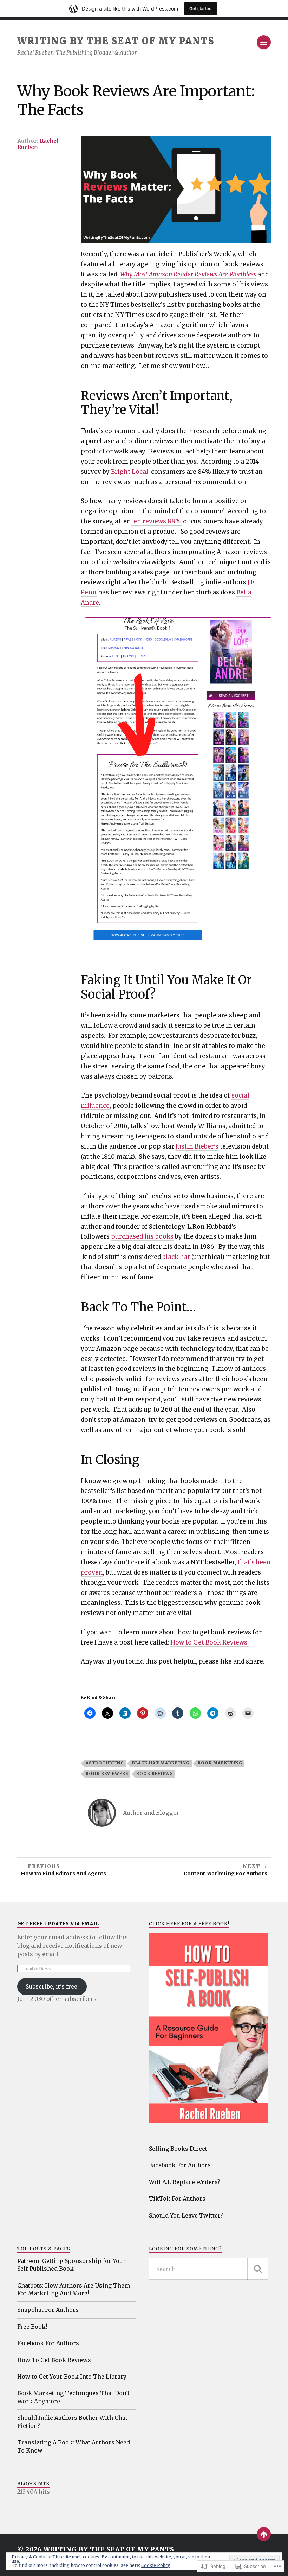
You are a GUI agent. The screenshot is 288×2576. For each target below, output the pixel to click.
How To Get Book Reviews (54, 2360)
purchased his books (142, 1236)
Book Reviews (155, 1774)
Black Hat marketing (161, 1763)
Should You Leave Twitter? (186, 2215)
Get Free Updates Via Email (58, 1923)
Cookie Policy (156, 2565)
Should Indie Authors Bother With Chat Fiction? (72, 2422)
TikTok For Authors (177, 2199)
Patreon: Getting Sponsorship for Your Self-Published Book (71, 2265)
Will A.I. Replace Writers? (185, 2182)
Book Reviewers (107, 1774)
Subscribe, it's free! (52, 1986)
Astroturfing (105, 1763)
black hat (176, 1257)
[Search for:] (208, 2269)
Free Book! (32, 2327)
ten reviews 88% (156, 521)
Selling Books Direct (178, 2149)
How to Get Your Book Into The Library (72, 2377)
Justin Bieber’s (197, 1146)
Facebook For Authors (180, 2165)
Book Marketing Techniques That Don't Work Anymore (73, 2397)
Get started (201, 9)
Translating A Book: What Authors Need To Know (74, 2446)
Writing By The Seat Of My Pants (116, 41)
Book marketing (220, 1763)
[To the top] (264, 2534)
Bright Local (130, 472)
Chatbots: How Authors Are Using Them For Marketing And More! (74, 2289)
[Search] (258, 2269)
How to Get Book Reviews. (210, 1642)
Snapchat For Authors (48, 2310)
